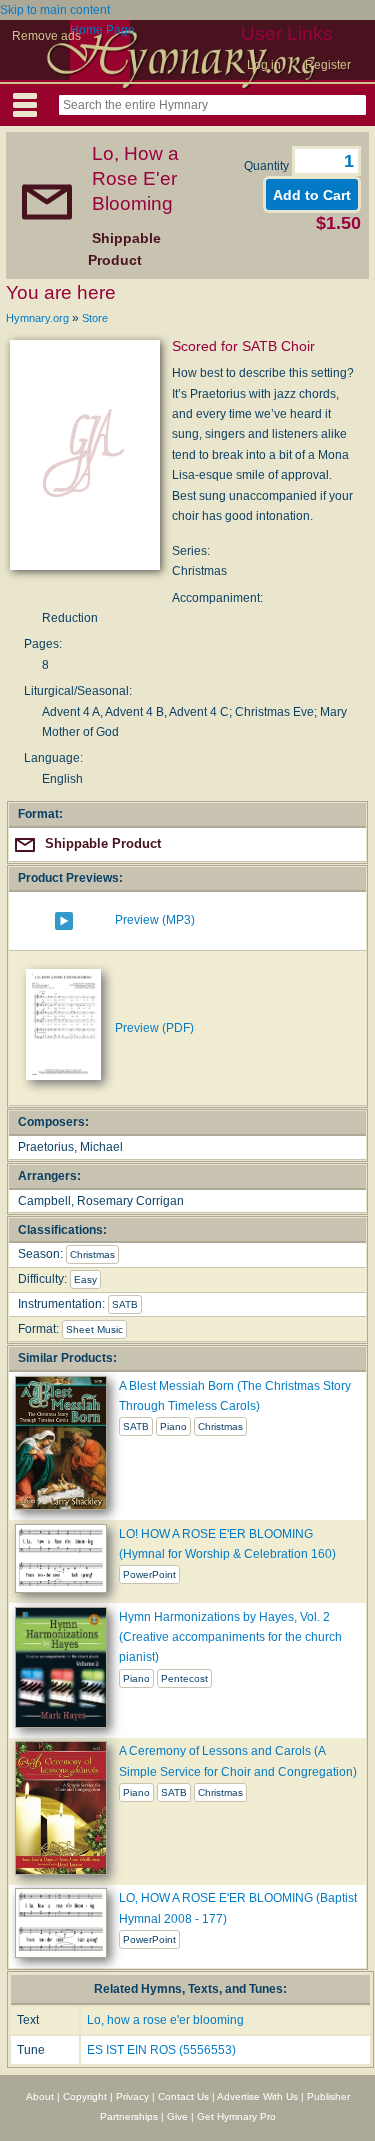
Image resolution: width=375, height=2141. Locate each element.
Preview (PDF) (154, 1028)
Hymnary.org (37, 318)
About (40, 2096)
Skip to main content (55, 10)
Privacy (132, 2096)
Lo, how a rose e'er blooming (165, 2020)
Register (328, 65)
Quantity (268, 166)
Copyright (85, 2096)
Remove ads (46, 36)
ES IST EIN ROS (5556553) (161, 2050)
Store (95, 318)
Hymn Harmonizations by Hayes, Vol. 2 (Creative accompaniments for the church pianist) (230, 1637)
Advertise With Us (257, 2096)
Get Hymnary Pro (236, 2116)
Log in (264, 65)
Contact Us (183, 2096)
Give (177, 2116)
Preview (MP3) (155, 920)
